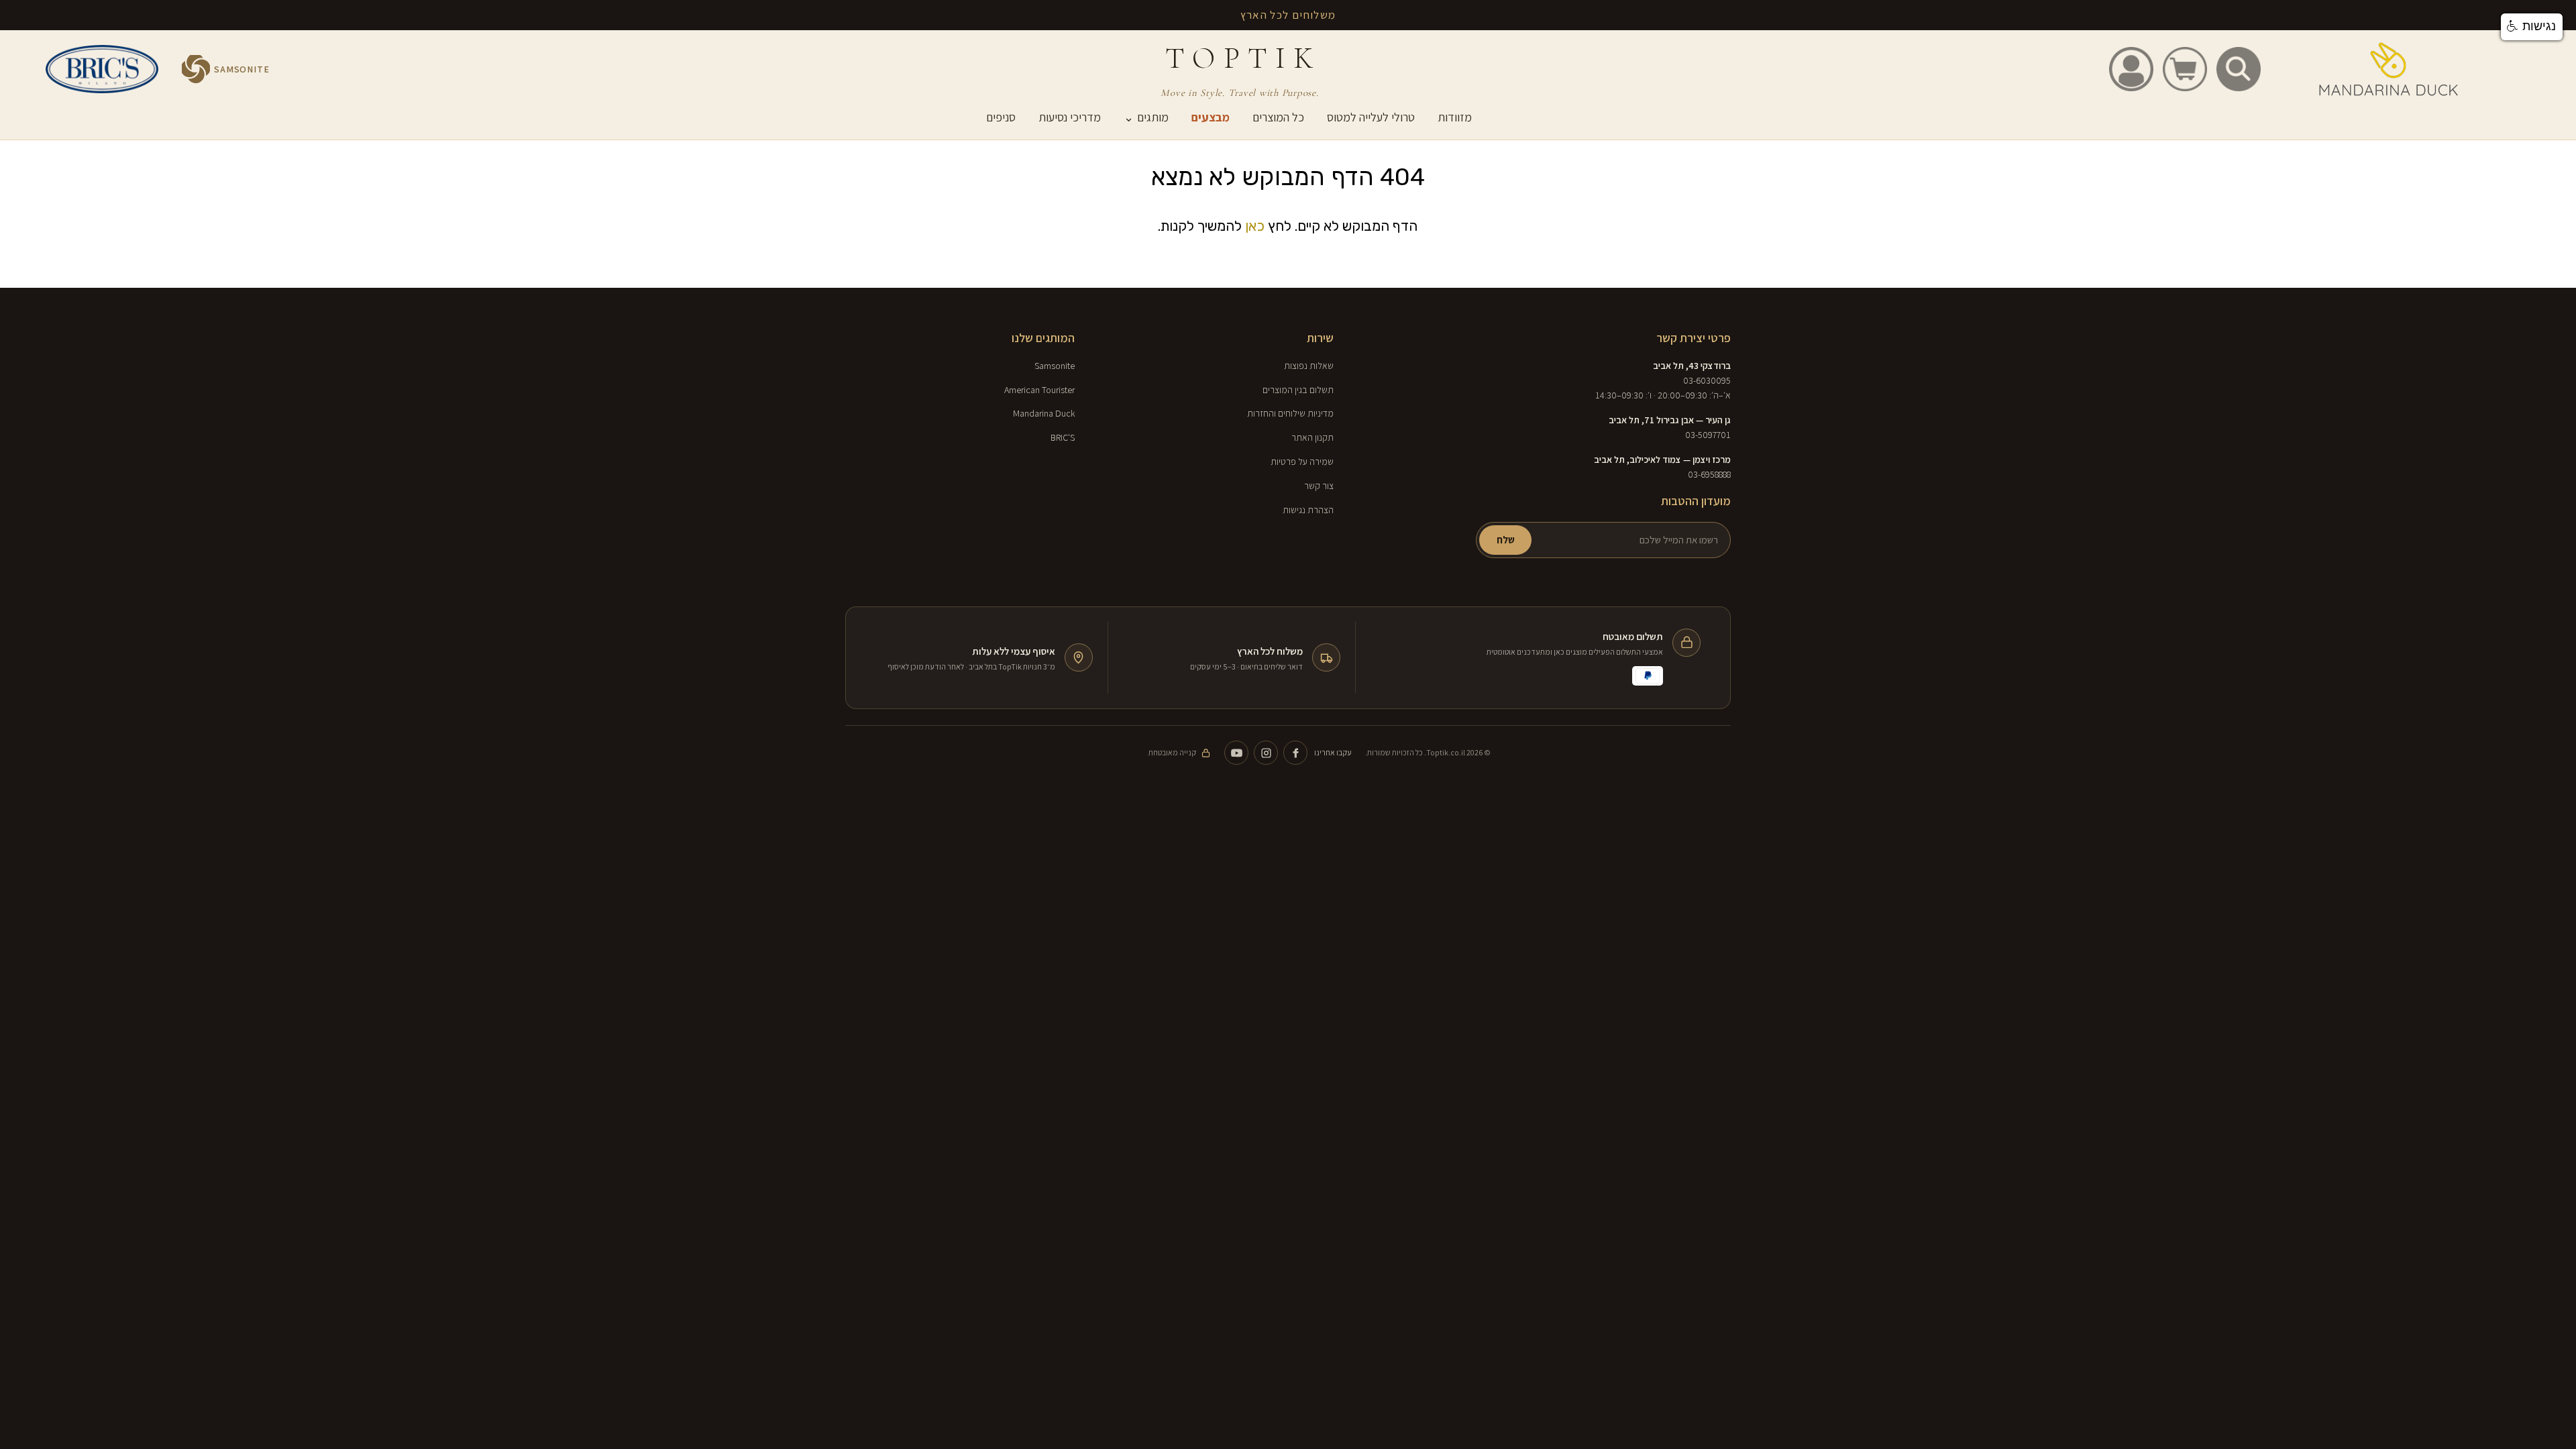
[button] (2532, 27)
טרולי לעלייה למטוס (1371, 117)
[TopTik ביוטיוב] (1236, 753)
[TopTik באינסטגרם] (1266, 753)
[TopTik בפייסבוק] (1295, 753)
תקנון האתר (1312, 437)
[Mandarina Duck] (2389, 69)
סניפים (1001, 117)
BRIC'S (1063, 437)
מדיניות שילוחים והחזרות (1290, 413)
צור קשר (1319, 486)
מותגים (1146, 117)
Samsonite (1055, 366)
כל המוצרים (1278, 117)
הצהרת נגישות (1308, 510)
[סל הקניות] (2185, 69)
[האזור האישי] (2131, 69)
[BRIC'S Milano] (102, 69)
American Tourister (1039, 390)
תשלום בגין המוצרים (1298, 390)
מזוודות (1455, 117)
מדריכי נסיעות (1070, 117)
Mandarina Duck (1044, 413)
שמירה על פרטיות (1302, 462)
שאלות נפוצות (1309, 366)
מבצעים (1211, 117)
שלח (1506, 540)
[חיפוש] (2239, 69)
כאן (1255, 226)
